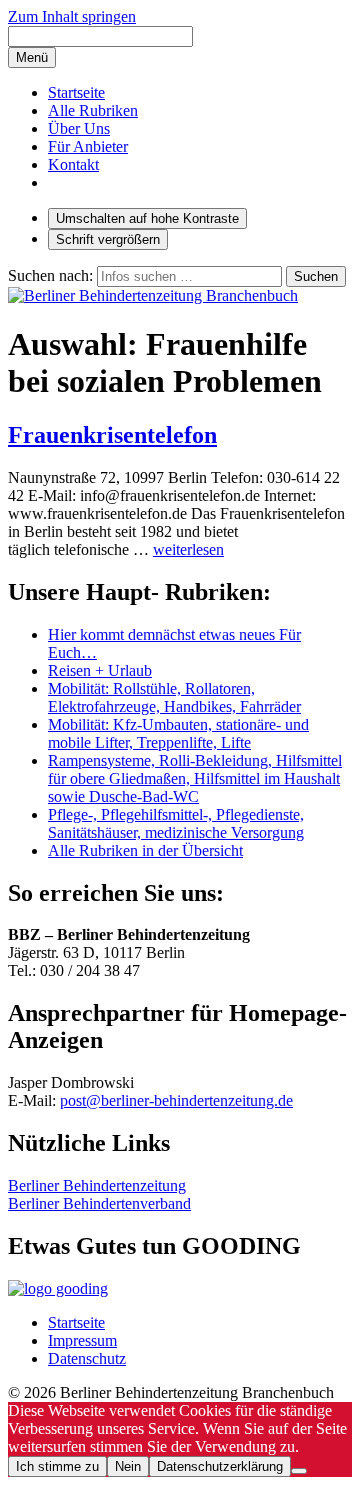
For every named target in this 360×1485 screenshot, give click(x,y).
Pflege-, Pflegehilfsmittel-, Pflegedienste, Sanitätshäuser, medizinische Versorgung (176, 823)
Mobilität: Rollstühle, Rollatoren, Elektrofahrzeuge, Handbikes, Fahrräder (174, 697)
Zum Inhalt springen (72, 16)
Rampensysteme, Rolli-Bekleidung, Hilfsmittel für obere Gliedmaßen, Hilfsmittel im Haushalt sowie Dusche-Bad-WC (195, 778)
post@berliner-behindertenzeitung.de (176, 1100)
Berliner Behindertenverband (99, 1203)
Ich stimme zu (57, 1466)
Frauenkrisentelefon (112, 435)
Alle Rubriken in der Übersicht (145, 850)
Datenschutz (87, 1358)
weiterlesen (188, 549)
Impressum (82, 1340)
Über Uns (79, 128)
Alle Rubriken (93, 110)
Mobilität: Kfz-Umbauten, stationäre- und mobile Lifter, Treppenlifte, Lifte (178, 733)
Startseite (76, 92)
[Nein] (299, 1471)
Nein (128, 1466)
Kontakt (73, 164)
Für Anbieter (88, 146)
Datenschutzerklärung (220, 1466)
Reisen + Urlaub (100, 670)
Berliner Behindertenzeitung (97, 1185)
